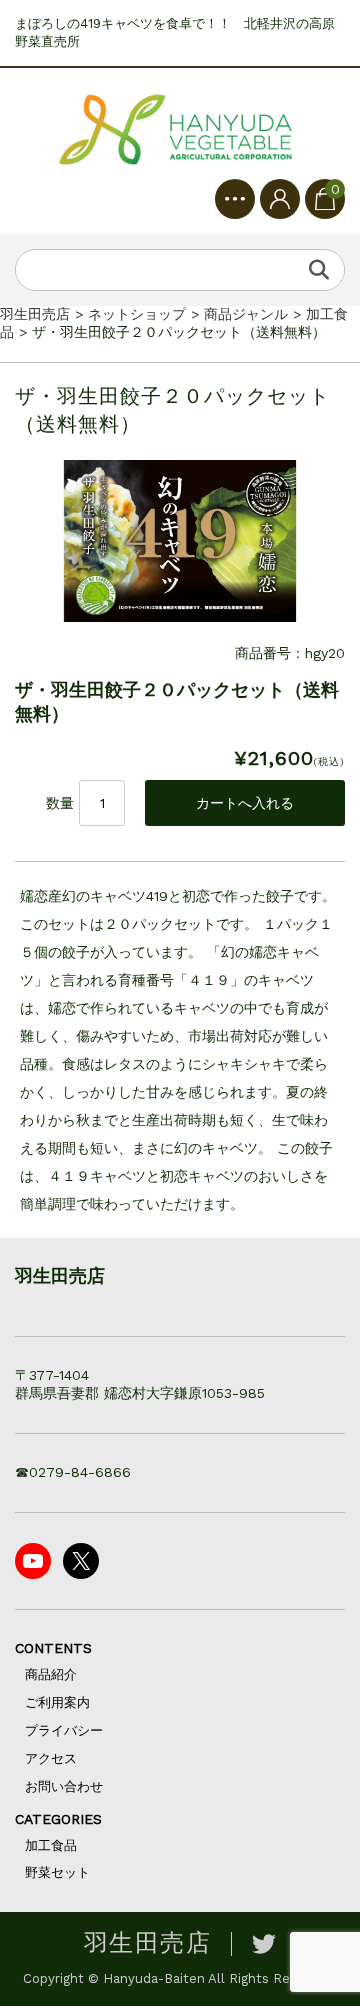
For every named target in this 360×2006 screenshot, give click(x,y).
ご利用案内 (57, 1702)
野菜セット (57, 1872)
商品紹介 (51, 1674)
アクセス (51, 1758)
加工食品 (51, 1845)
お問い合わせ (64, 1786)
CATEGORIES (58, 1819)
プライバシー (64, 1730)
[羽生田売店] (180, 131)
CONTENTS (53, 1648)
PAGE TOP (331, 1924)
